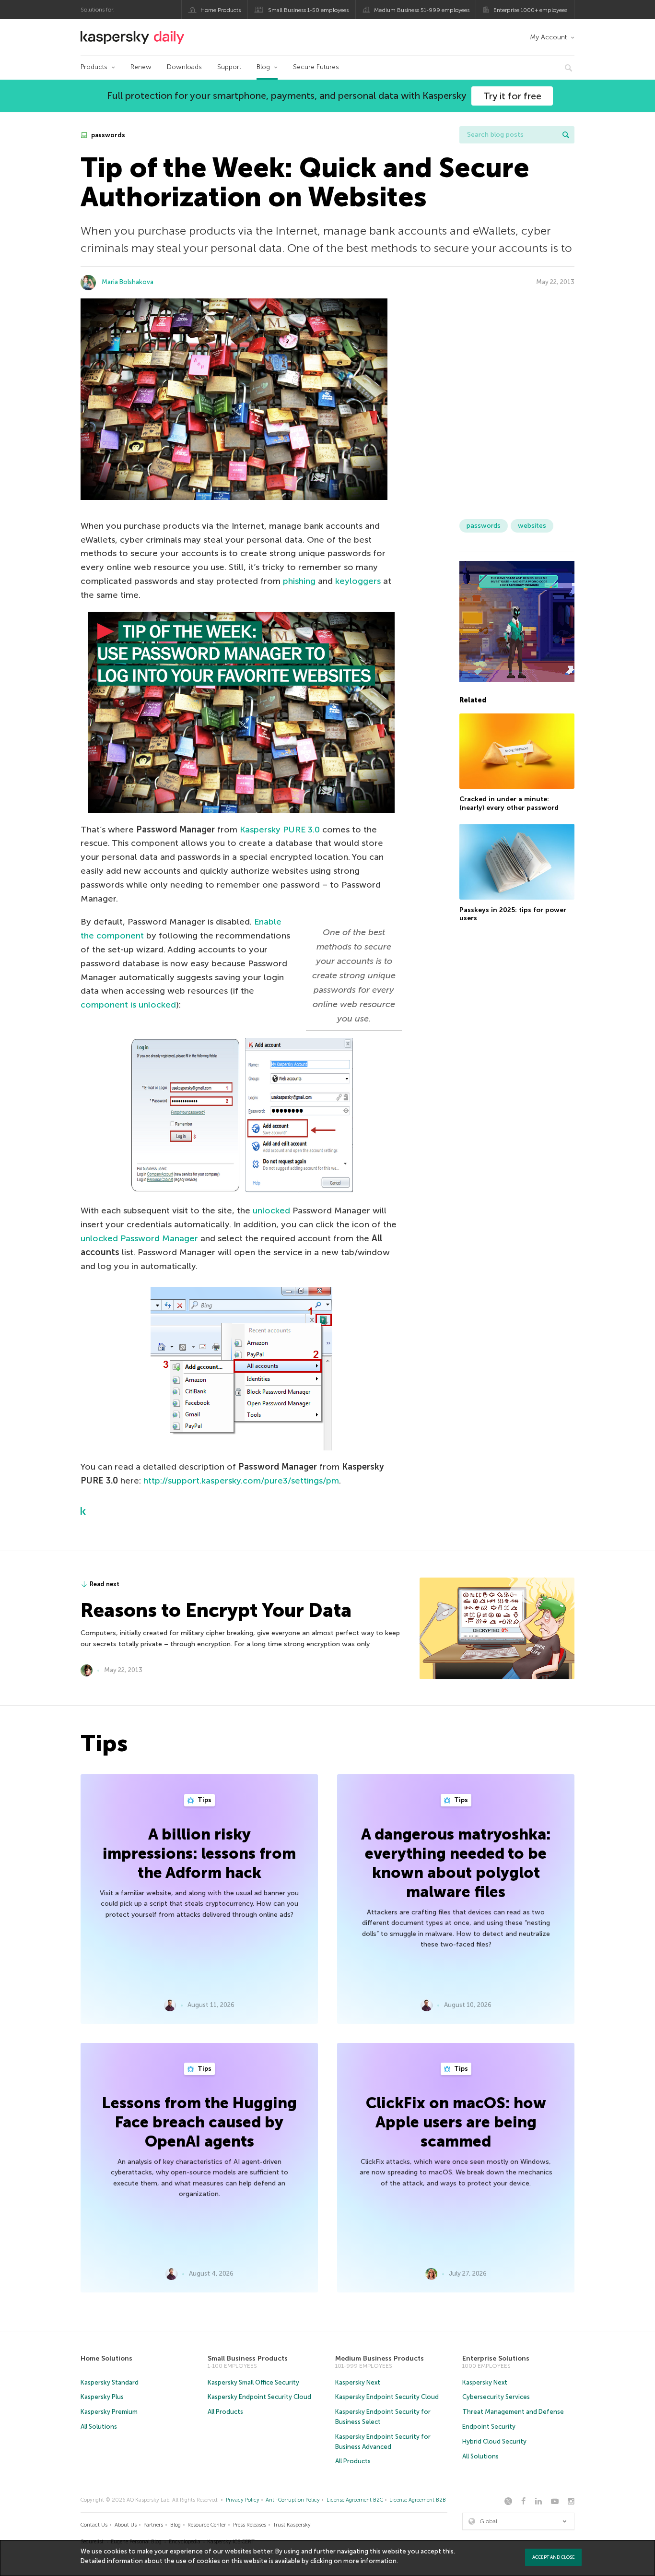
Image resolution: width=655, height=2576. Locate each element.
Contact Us (94, 2525)
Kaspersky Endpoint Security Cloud (259, 2397)
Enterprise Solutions (496, 2358)
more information (370, 2561)
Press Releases (250, 2525)
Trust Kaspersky (292, 2525)
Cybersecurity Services (496, 2397)
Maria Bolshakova (128, 282)
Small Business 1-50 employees (308, 10)
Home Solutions (106, 2358)
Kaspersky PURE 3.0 (280, 830)
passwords (107, 135)
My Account (548, 37)
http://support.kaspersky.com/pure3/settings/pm (241, 1481)
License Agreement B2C (355, 2500)
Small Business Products (248, 2358)
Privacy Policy (243, 2500)
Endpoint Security (489, 2427)
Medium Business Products (380, 2358)
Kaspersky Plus (102, 2397)
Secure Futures (316, 67)
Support (229, 67)
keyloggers (358, 581)
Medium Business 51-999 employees (422, 10)
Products (94, 67)
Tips (204, 1800)
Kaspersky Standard (110, 2382)
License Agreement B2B (418, 2500)
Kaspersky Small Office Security (253, 2382)
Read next (105, 1584)
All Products (225, 2412)
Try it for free (512, 96)
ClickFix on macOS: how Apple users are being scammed (456, 2122)
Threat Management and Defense (513, 2412)
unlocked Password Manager (139, 1238)
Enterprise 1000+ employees (530, 10)
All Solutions (99, 2427)
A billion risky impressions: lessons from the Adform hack (199, 1853)
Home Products (221, 10)
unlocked (271, 1211)
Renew (141, 67)
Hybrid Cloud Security (494, 2441)
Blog (263, 67)
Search (566, 135)
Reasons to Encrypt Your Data (216, 1610)
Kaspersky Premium (109, 2412)
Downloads (184, 67)
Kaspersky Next (358, 2382)
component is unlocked (128, 1005)
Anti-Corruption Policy (293, 2500)
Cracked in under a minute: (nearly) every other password (509, 803)
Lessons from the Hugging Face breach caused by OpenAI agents (199, 2122)
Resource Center (207, 2525)
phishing (299, 581)
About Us (126, 2525)
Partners (153, 2525)
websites (532, 526)
